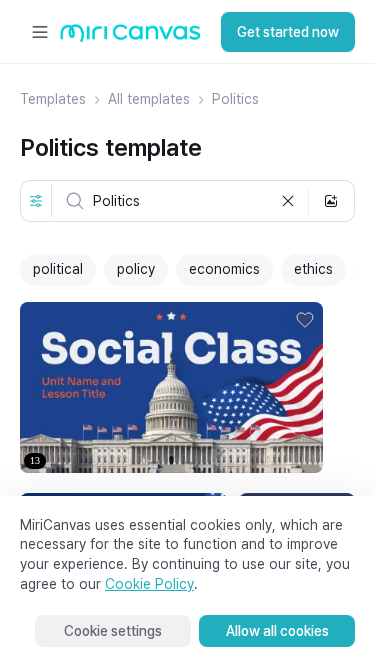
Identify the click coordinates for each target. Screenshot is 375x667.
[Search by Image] (331, 201)
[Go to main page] (130, 37)
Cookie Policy (149, 584)
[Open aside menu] (40, 32)
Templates (53, 99)
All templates (149, 99)
